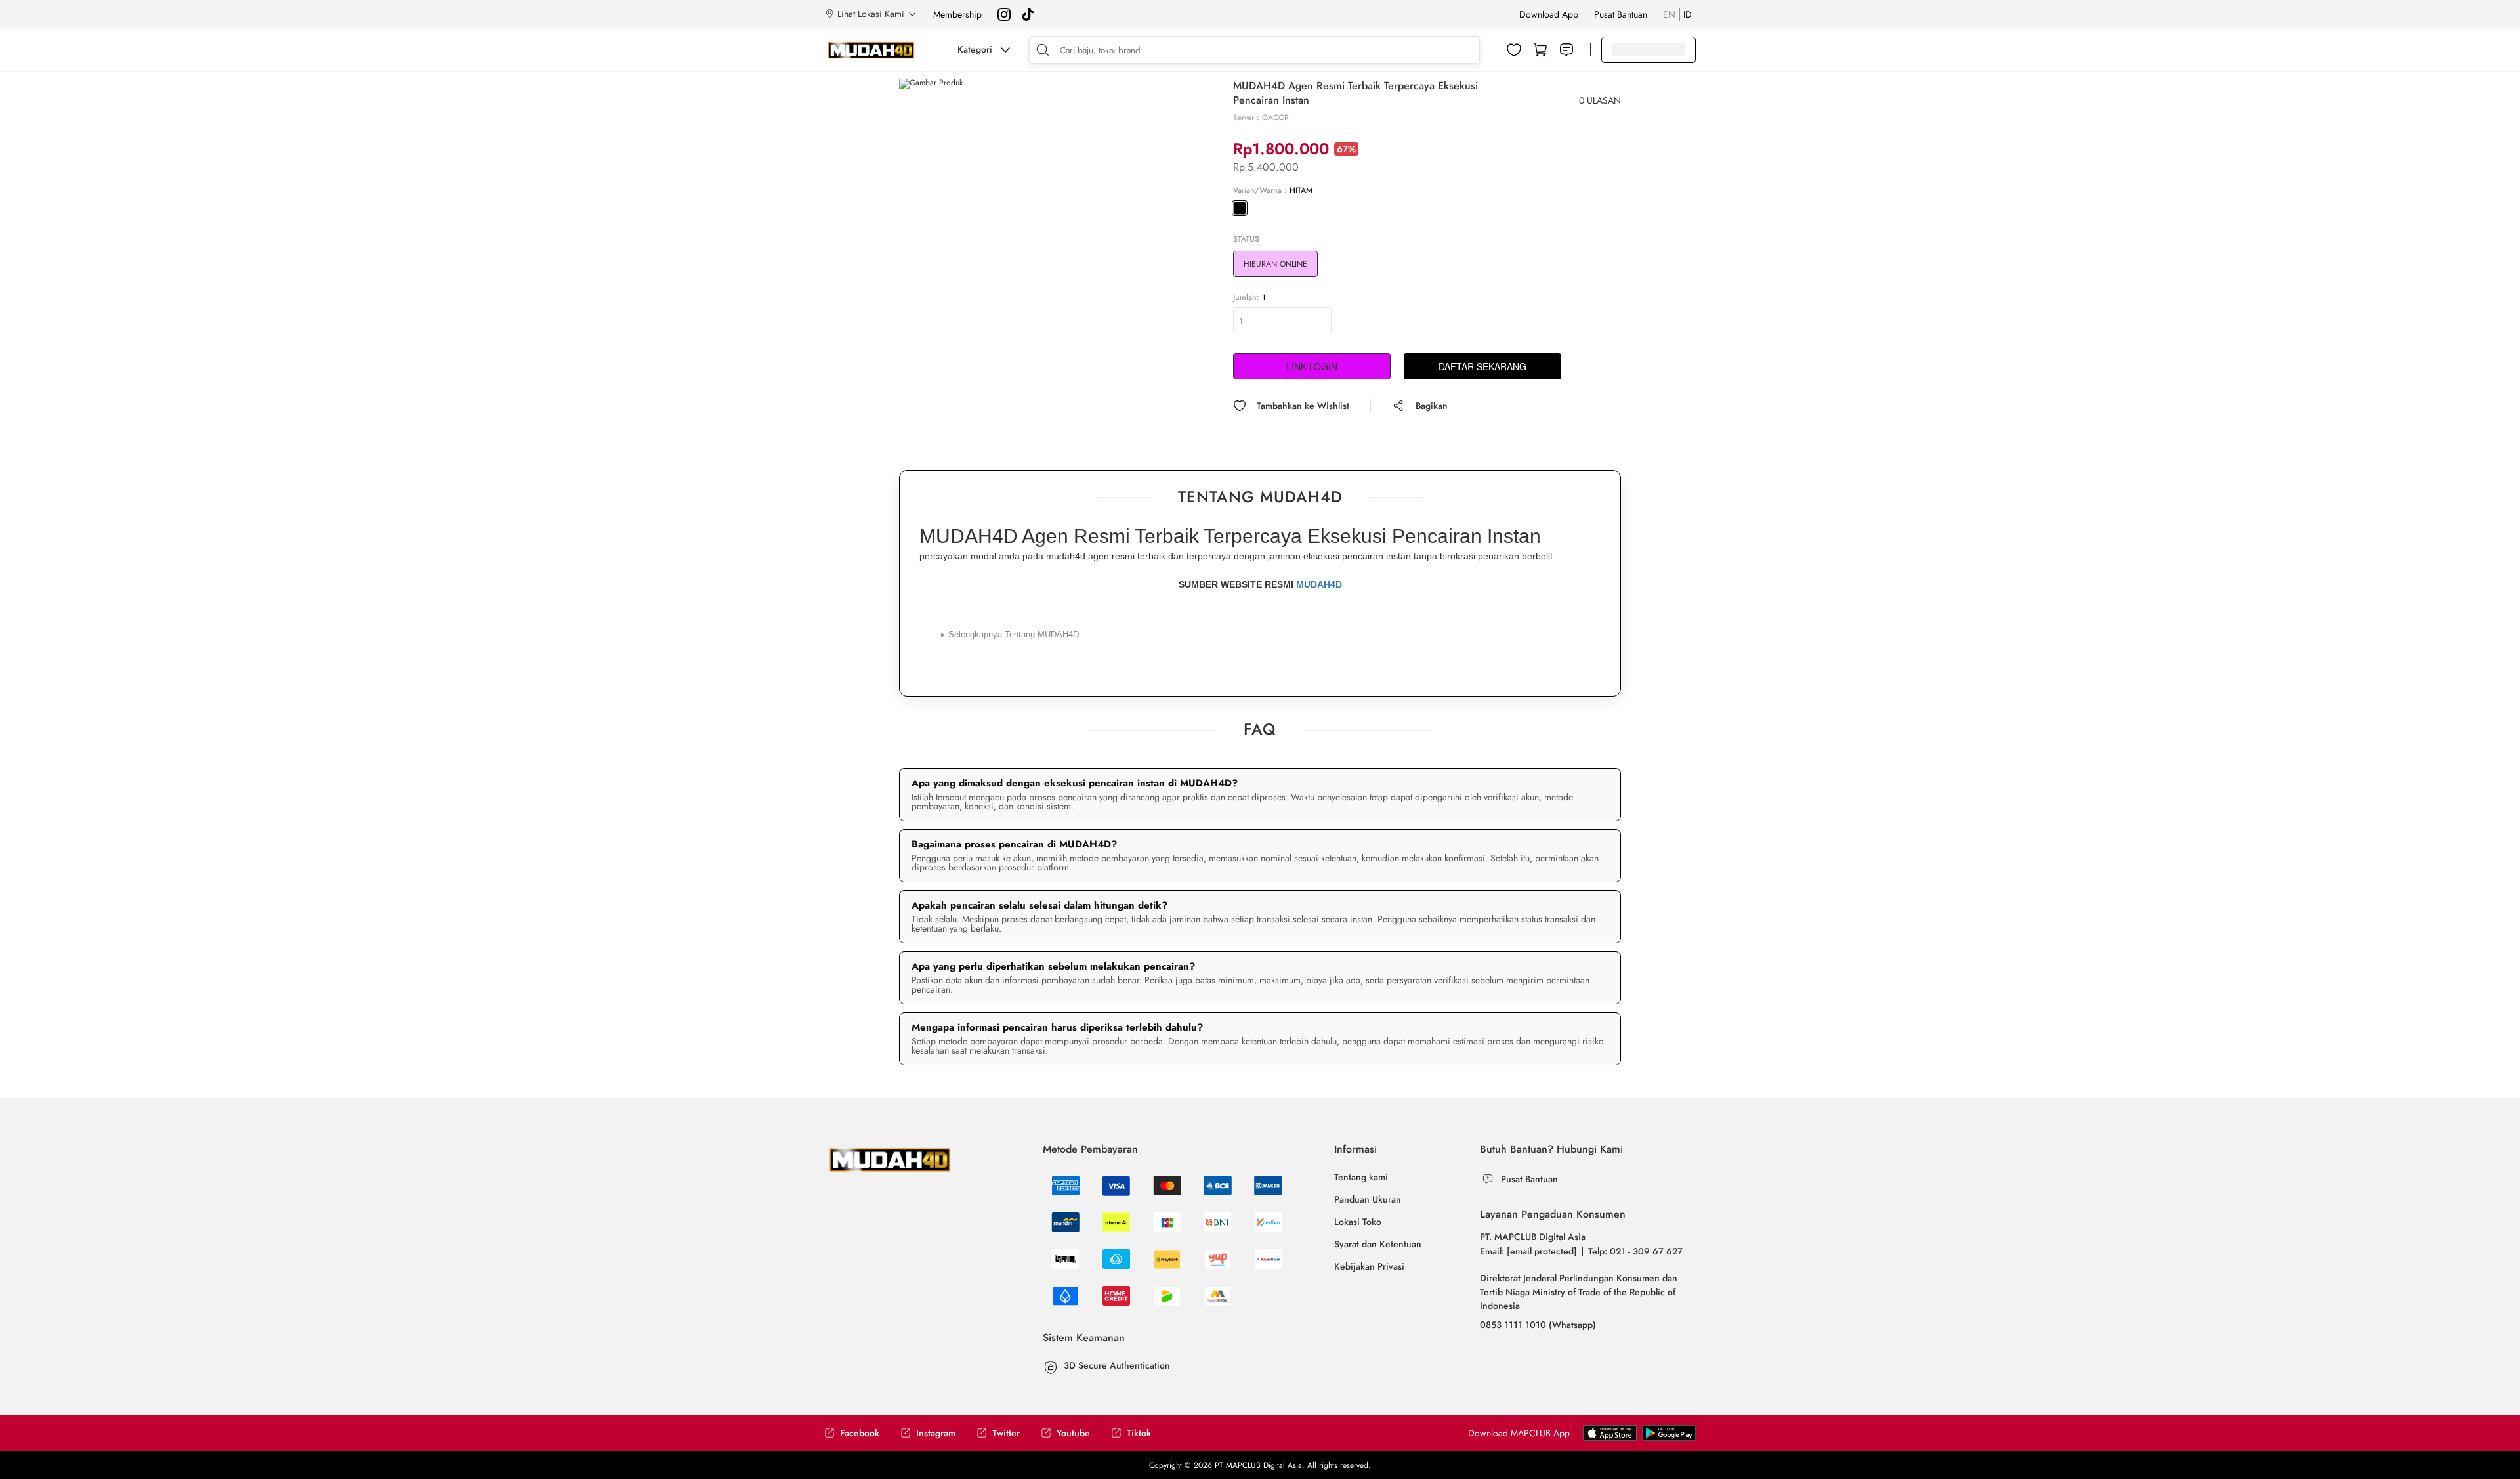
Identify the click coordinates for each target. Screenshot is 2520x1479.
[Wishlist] (1514, 50)
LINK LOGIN (1312, 366)
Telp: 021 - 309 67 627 (1635, 1251)
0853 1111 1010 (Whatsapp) (1538, 1325)
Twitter (1006, 1433)
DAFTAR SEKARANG (1482, 366)
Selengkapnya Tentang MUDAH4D (1010, 634)
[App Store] (1669, 1432)
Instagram (936, 1433)
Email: (1528, 1251)
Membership (957, 14)
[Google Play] (1610, 1432)
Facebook (860, 1433)
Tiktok (1139, 1433)
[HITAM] (1240, 208)
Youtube (1073, 1433)
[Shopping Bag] (1540, 50)
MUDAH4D (1319, 584)
